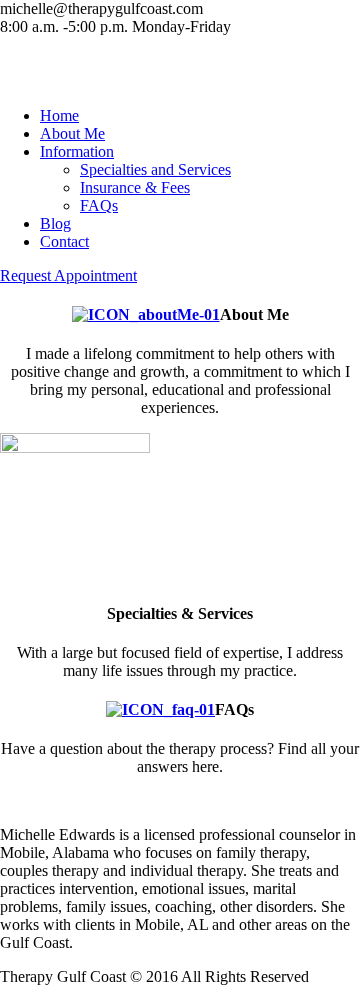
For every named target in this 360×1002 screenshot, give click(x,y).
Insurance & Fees (135, 187)
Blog (55, 223)
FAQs (99, 205)
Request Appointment (68, 275)
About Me (72, 133)
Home (59, 115)
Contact (64, 241)
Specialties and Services (155, 169)
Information (77, 151)
